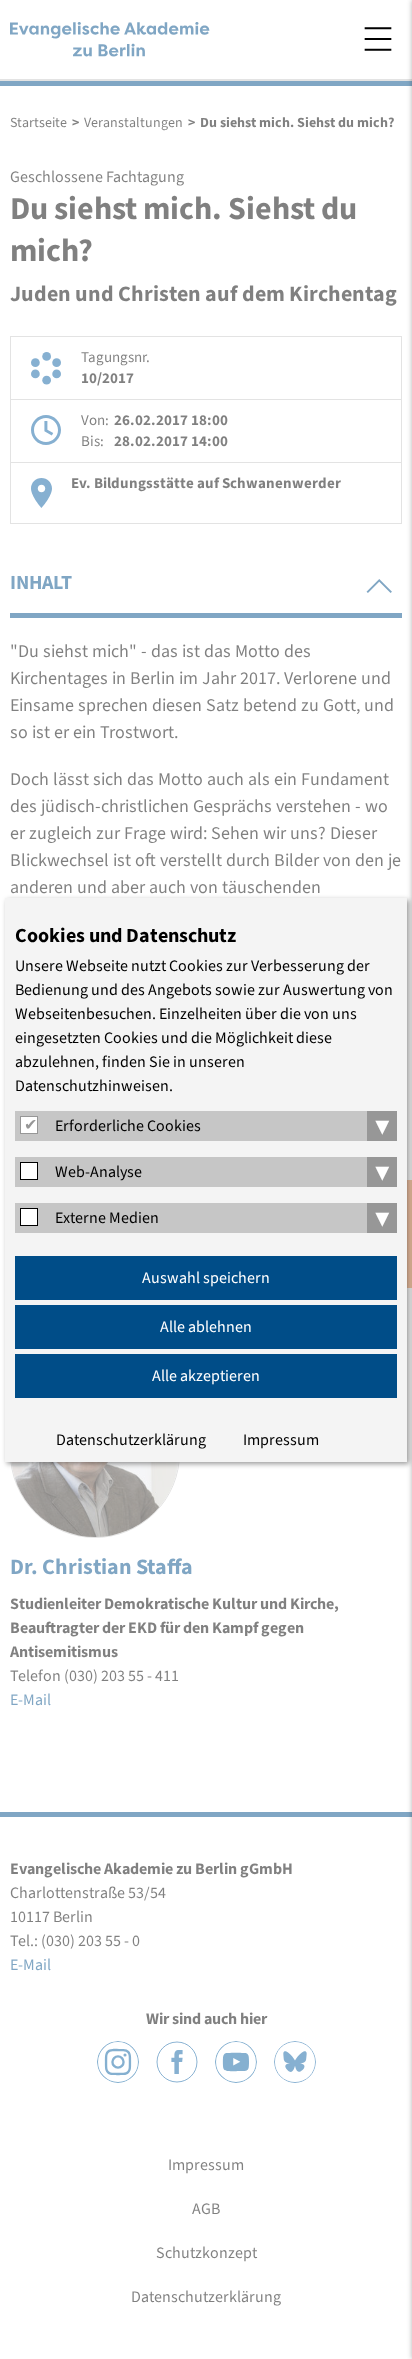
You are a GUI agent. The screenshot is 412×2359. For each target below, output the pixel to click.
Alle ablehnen (206, 1327)
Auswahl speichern (206, 1278)
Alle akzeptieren (206, 1376)
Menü (378, 39)
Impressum (281, 1440)
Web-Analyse (98, 1172)
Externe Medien (107, 1218)
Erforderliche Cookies (128, 1126)
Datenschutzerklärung (131, 1440)
